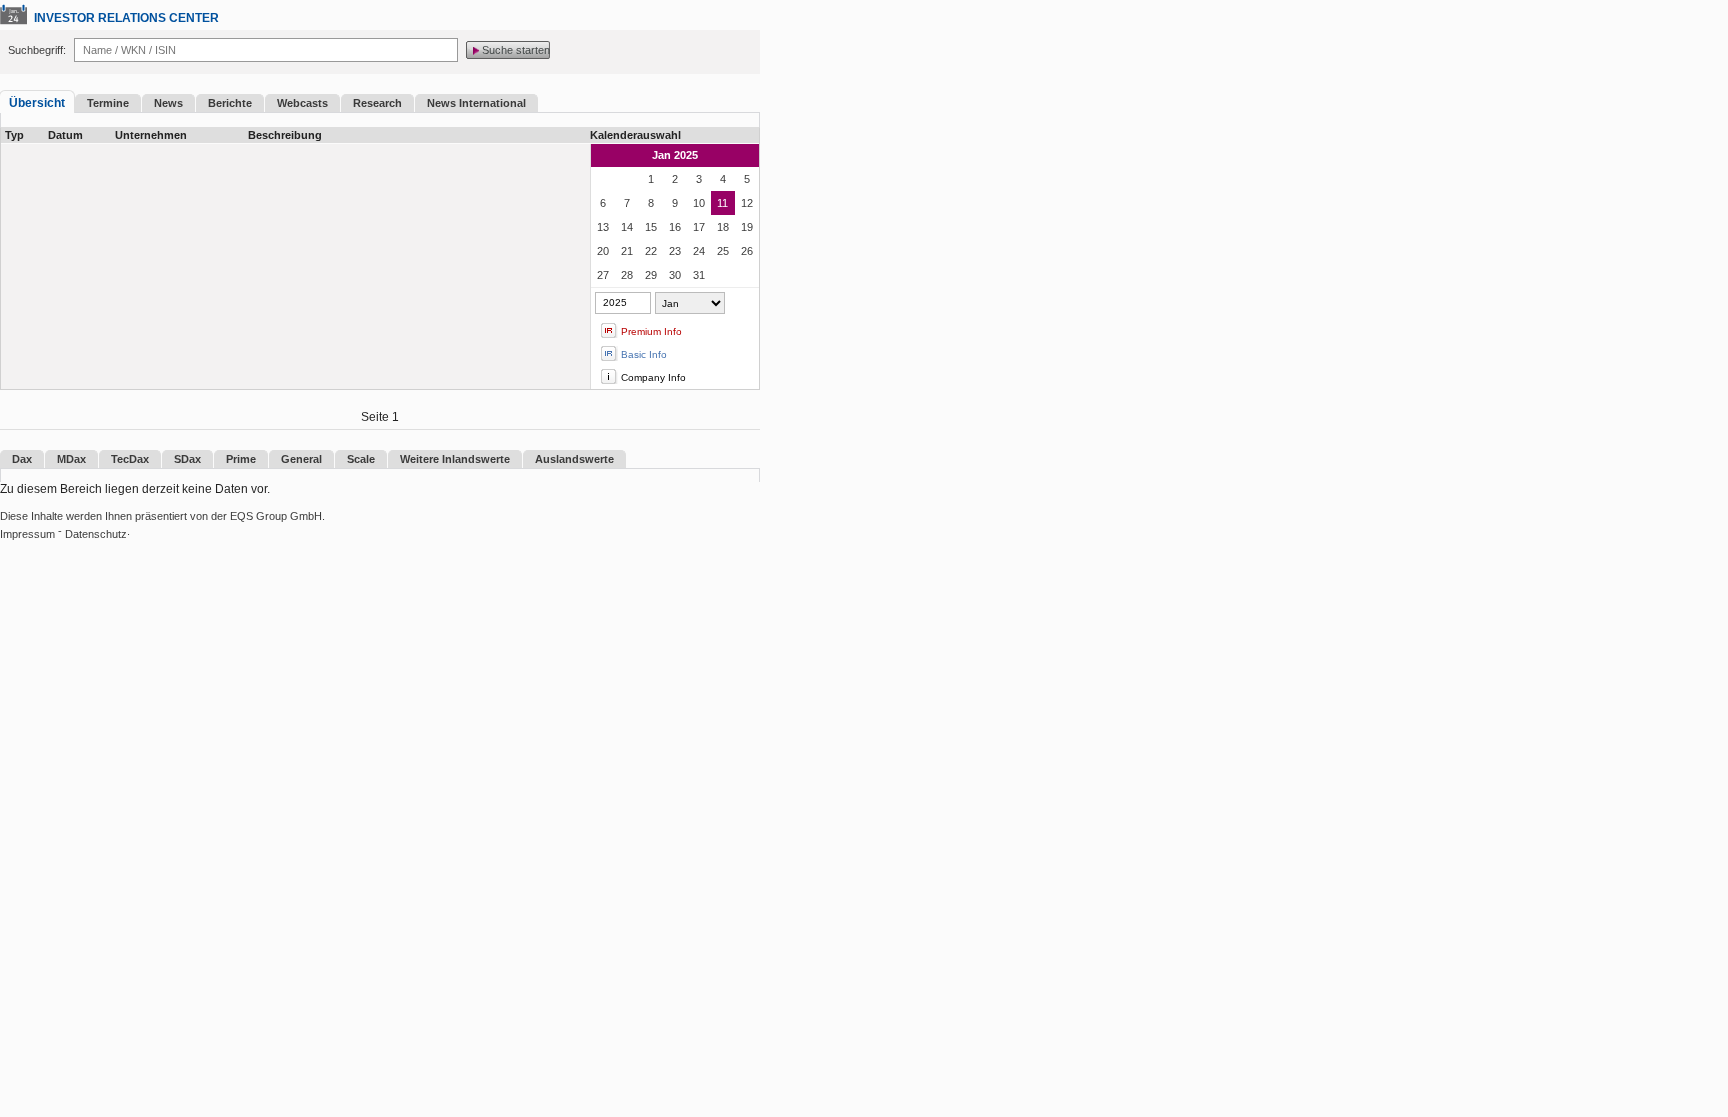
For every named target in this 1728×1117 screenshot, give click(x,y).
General (301, 459)
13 (603, 227)
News (168, 103)
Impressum (27, 534)
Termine (108, 103)
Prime (241, 459)
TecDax (130, 459)
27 (603, 275)
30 (675, 275)
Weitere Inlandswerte (455, 459)
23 (675, 251)
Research (377, 103)
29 (651, 275)
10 (699, 203)
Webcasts (302, 103)
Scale (361, 459)
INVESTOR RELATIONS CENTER (126, 18)
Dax (22, 459)
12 (747, 203)
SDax (187, 459)
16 (675, 227)
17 (699, 227)
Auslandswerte (574, 459)
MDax (71, 459)
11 (722, 203)
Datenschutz (96, 534)
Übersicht (37, 103)
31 (699, 275)
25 (723, 251)
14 (627, 227)
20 (603, 251)
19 (747, 227)
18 (723, 227)
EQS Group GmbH (276, 516)
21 (627, 251)
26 (747, 251)
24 (699, 251)
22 (651, 251)
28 (627, 275)
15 (651, 227)
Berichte (230, 103)
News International (476, 103)
